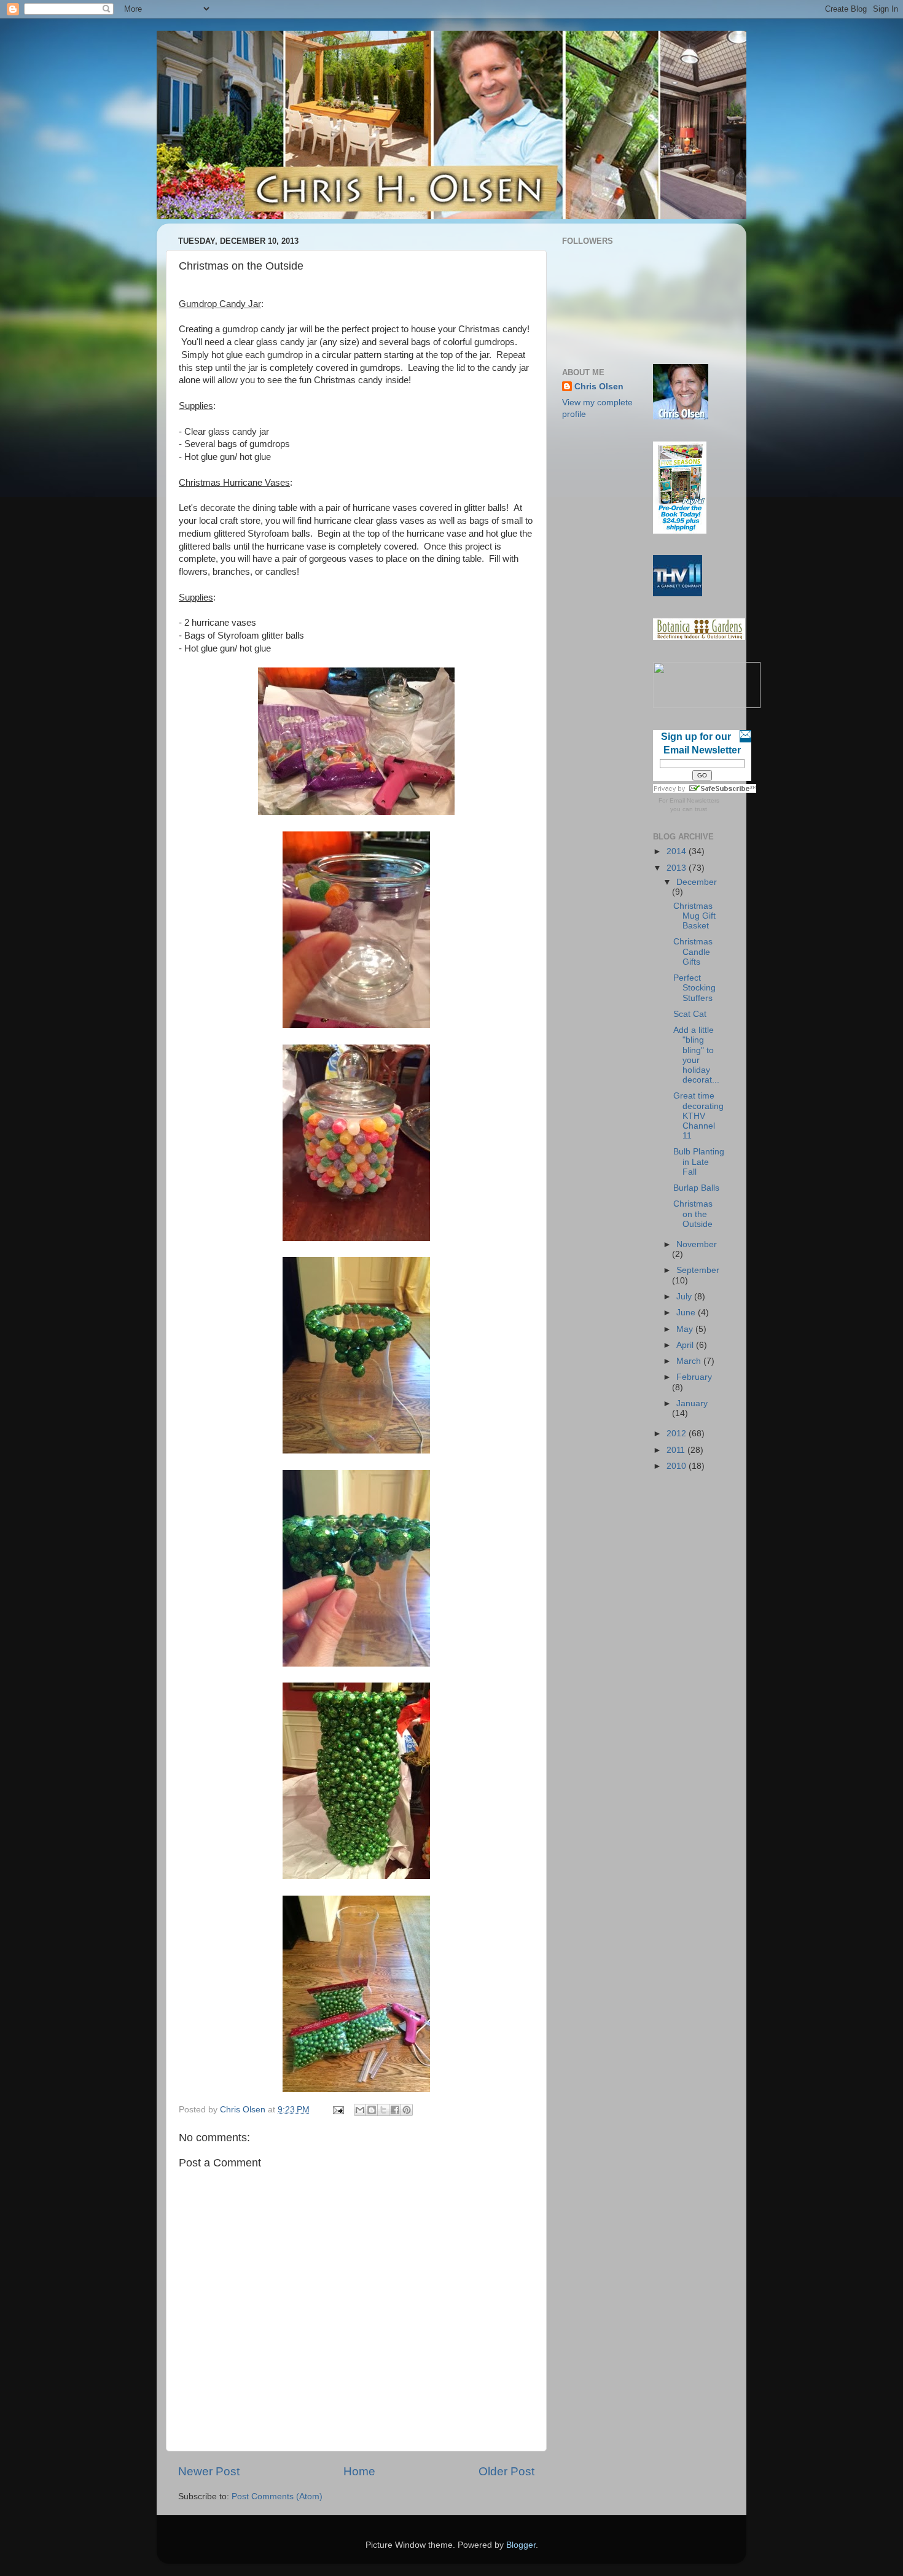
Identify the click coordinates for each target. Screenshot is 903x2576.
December (697, 882)
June (687, 1313)
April (686, 1345)
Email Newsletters (694, 800)
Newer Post (209, 2471)
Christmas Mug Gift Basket (694, 916)
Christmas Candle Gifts (693, 951)
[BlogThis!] (372, 2110)
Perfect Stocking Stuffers (694, 988)
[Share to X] (383, 2110)
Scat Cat (690, 1014)
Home (359, 2471)
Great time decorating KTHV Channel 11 (698, 1116)
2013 (678, 868)
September (698, 1270)
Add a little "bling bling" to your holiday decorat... (696, 1055)
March (690, 1361)
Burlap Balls (696, 1188)
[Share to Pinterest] (407, 2110)
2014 (678, 851)
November (697, 1244)
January (692, 1403)
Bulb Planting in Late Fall (699, 1162)
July (685, 1297)
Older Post (506, 2471)
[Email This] (360, 2110)
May (686, 1329)
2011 (677, 1450)
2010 (678, 1466)
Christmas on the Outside (693, 1214)
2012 (678, 1434)
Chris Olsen (599, 387)
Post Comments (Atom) (277, 2496)
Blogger (521, 2545)
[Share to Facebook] (395, 2110)
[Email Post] (338, 2110)
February (694, 1377)
